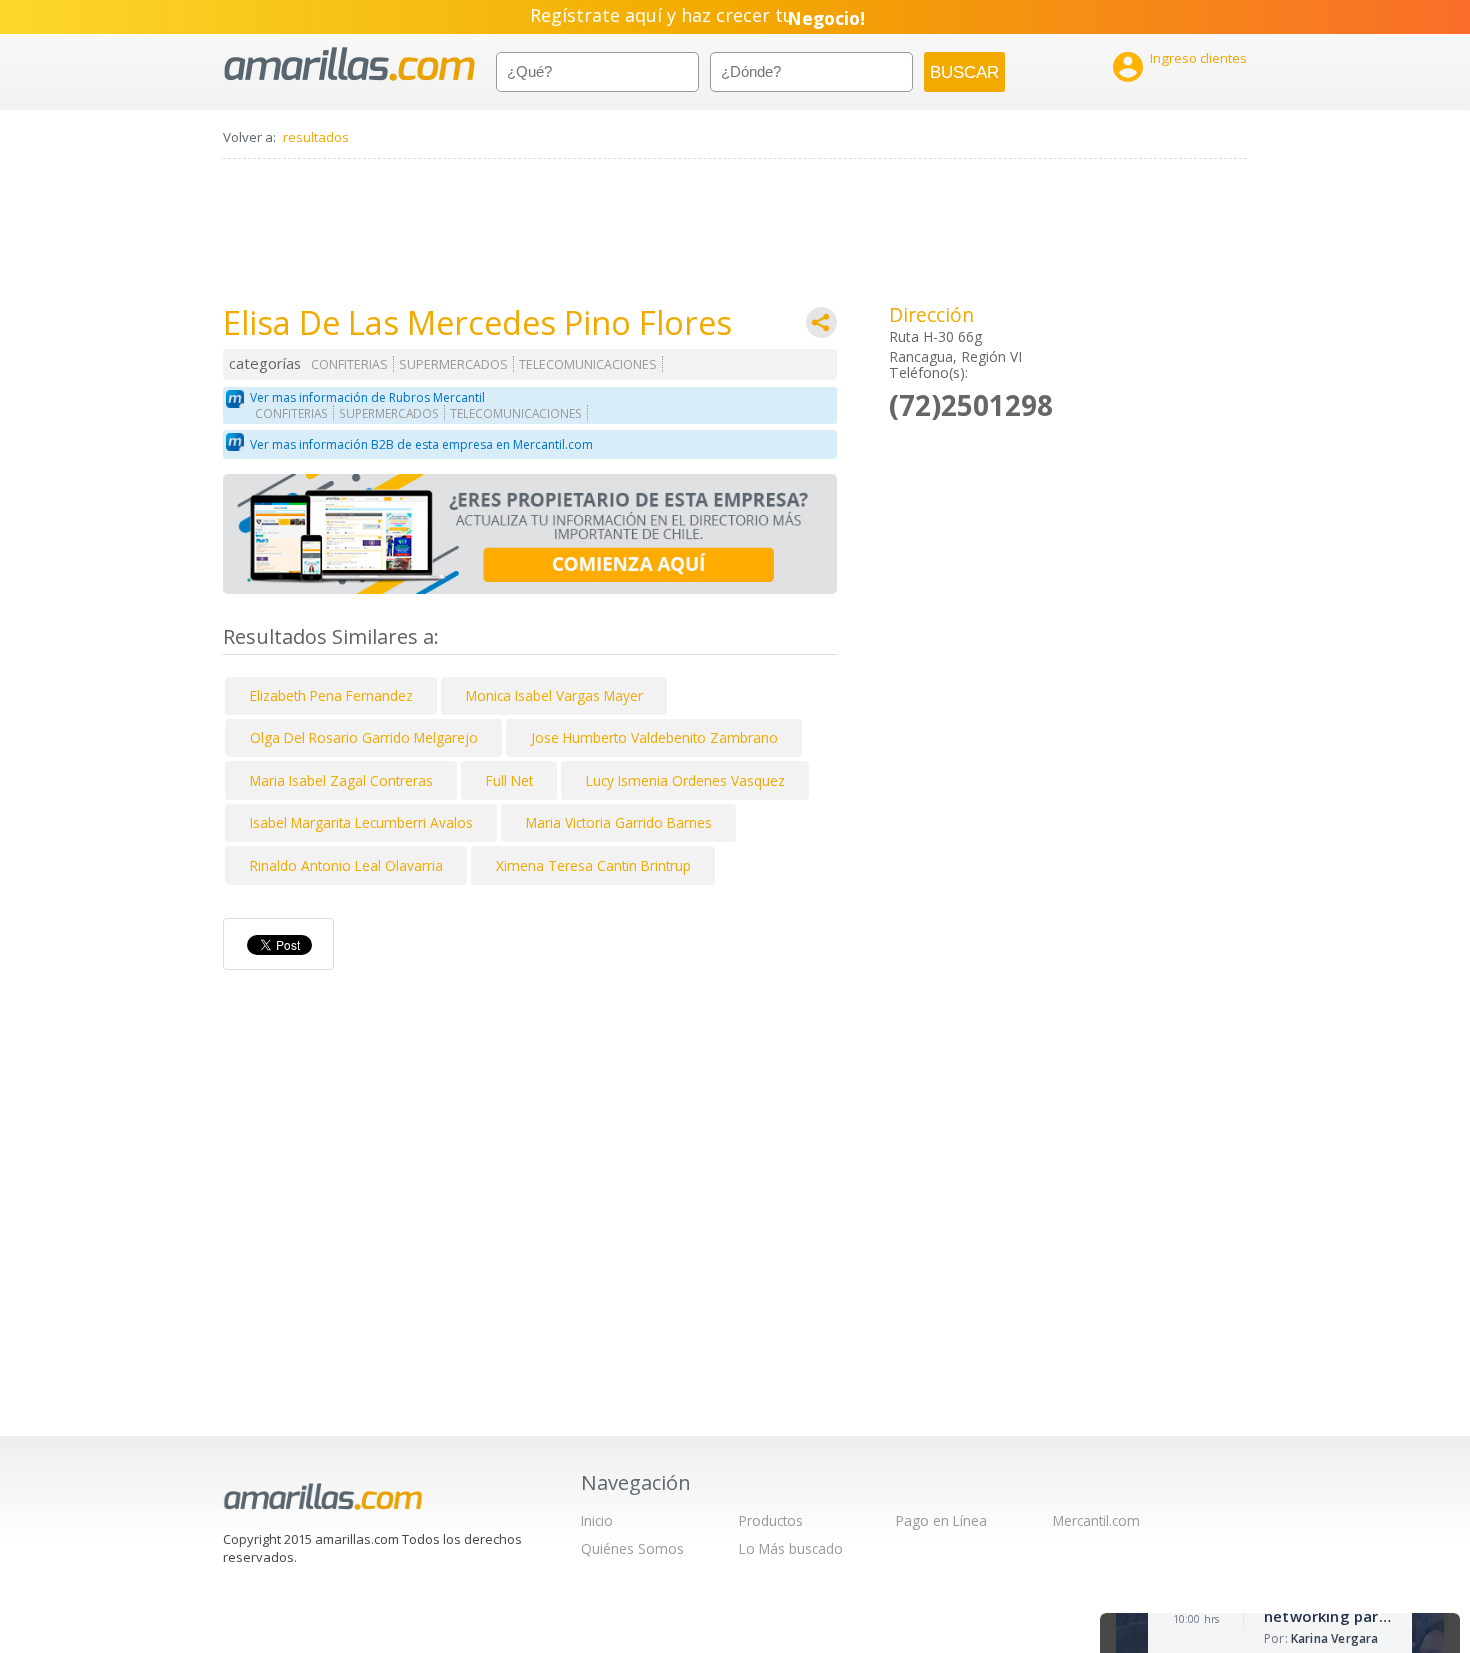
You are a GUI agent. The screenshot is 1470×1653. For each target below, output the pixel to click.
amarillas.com (349, 64)
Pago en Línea (941, 1520)
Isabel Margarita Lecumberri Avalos (361, 822)
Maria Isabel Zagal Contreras (341, 780)
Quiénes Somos (632, 1548)
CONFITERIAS (349, 364)
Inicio (597, 1520)
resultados (316, 137)
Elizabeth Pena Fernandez (331, 695)
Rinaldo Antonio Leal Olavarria (346, 865)
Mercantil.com (1096, 1520)
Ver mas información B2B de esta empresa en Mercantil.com (421, 444)
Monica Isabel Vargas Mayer (554, 695)
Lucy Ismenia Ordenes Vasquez (685, 780)
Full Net (509, 780)
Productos (771, 1520)
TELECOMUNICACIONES (588, 364)
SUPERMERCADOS (453, 364)
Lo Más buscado (791, 1548)
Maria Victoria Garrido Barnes (619, 822)
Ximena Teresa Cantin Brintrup (593, 865)
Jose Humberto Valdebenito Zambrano (654, 737)
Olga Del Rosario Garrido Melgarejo (364, 737)
